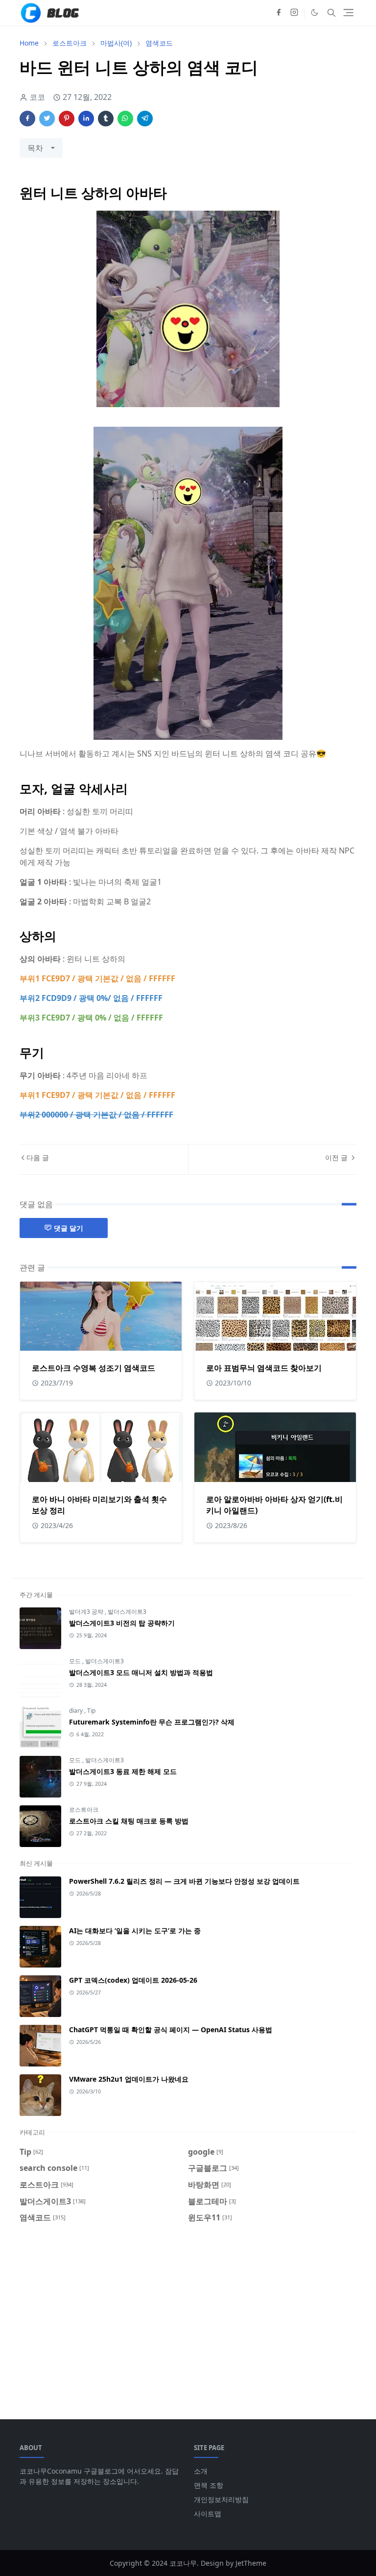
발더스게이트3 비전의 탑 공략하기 (122, 1623)
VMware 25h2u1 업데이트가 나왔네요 (129, 2079)
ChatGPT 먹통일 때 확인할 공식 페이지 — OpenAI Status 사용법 (171, 2029)
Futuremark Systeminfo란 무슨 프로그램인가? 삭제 (152, 1722)
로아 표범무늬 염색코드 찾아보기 (264, 1368)
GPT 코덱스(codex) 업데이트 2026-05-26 (133, 1980)
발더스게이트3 (127, 1612)
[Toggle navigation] (348, 12)
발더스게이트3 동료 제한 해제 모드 (123, 1771)
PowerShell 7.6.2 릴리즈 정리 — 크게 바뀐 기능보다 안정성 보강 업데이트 (184, 1881)
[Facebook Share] (27, 119)
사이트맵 (208, 2514)
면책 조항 (209, 2485)
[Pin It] (67, 119)
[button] (315, 12)
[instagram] (294, 13)
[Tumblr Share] (106, 119)
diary (77, 1711)
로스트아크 (84, 1810)
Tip (91, 1711)
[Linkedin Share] (86, 119)
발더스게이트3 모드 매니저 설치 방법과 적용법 (141, 1672)
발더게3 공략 (87, 1612)
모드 (76, 1661)
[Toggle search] (331, 13)
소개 (201, 2471)
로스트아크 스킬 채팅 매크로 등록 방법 (129, 1821)
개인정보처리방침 (221, 2499)
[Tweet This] (47, 119)
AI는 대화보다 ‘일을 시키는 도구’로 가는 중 (135, 1931)
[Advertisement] (188, 2315)
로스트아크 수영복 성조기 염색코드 (94, 1368)
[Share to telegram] (145, 119)
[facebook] (279, 13)
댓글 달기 (69, 1228)
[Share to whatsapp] (125, 119)
